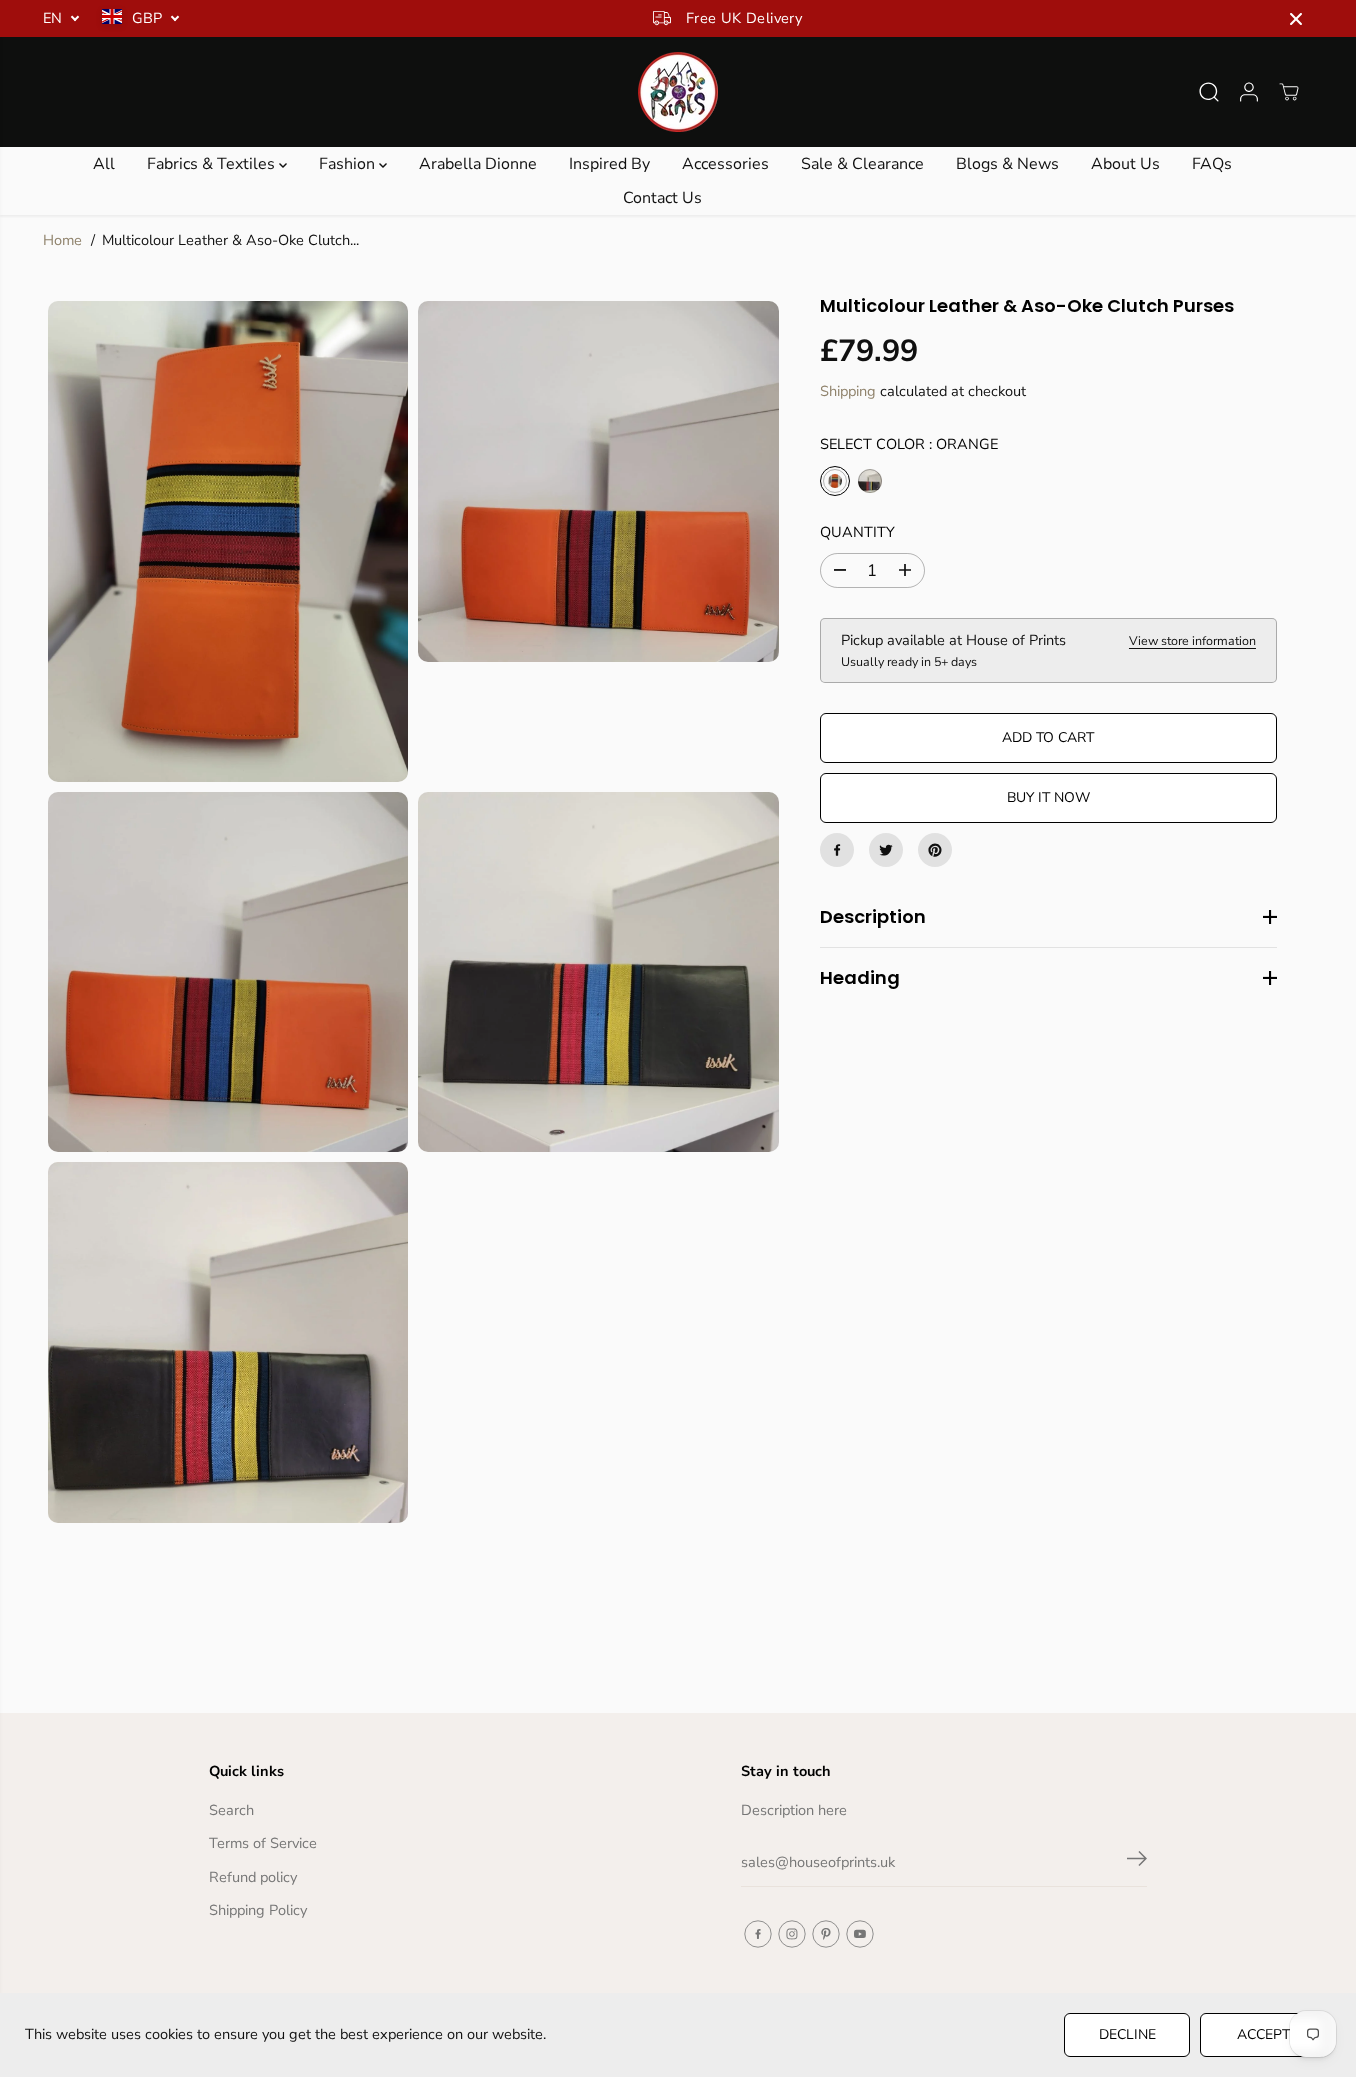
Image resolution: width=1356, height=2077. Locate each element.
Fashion (349, 164)
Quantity (857, 532)
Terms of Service (263, 1843)
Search (231, 1810)
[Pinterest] (935, 850)
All (104, 164)
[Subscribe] (1137, 1862)
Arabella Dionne (478, 164)
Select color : (909, 444)
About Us (1125, 164)
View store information (1192, 640)
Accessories (725, 164)
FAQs (1212, 164)
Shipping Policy (258, 1910)
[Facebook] (837, 850)
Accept (1263, 2034)
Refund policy (253, 1877)
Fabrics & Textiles (213, 164)
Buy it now (1048, 797)
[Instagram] (792, 1934)
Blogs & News (1007, 164)
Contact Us (662, 198)
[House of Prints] (678, 92)
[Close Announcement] (1296, 19)
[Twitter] (886, 850)
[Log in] (1249, 92)
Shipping (848, 391)
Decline (1127, 2034)
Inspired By (609, 164)
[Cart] (1289, 92)
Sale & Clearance (862, 164)
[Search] (1209, 92)
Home (62, 240)
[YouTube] (860, 1934)
